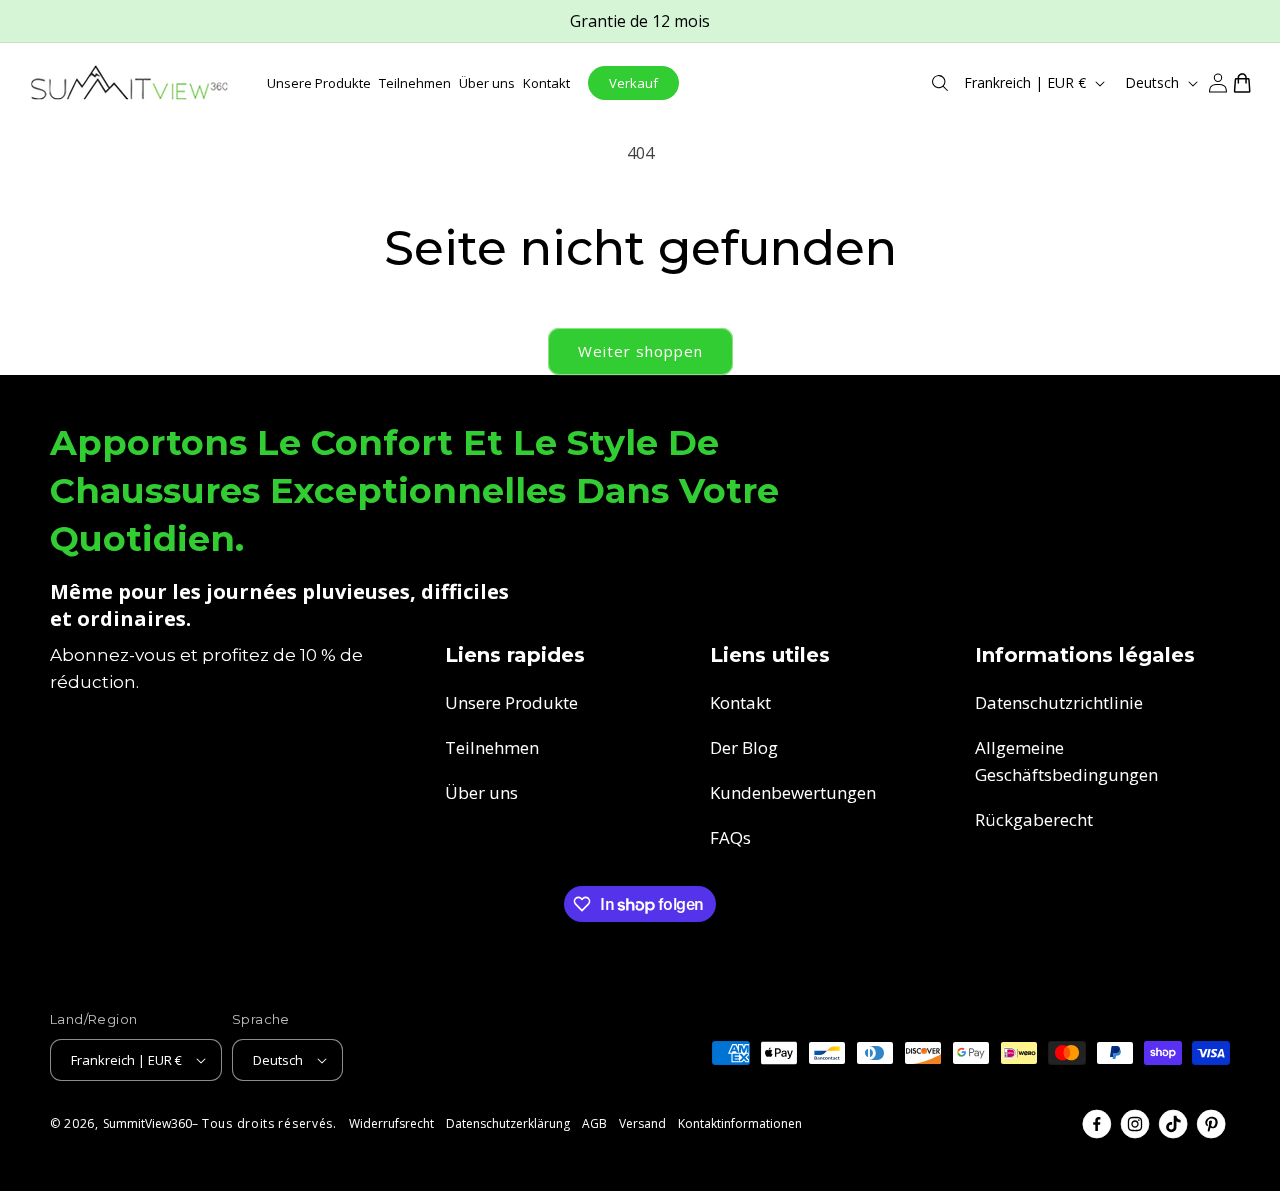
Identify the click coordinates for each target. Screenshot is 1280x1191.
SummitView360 (147, 1123)
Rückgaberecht (1034, 819)
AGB (594, 1123)
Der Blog (744, 747)
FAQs (730, 837)
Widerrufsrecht (391, 1123)
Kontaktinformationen (740, 1123)
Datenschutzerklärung (508, 1123)
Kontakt (740, 702)
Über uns (481, 792)
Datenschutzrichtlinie (1059, 702)
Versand (642, 1123)
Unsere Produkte (511, 702)
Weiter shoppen (640, 351)
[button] (940, 83)
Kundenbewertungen (793, 792)
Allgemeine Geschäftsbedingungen (1066, 761)
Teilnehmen (492, 747)
